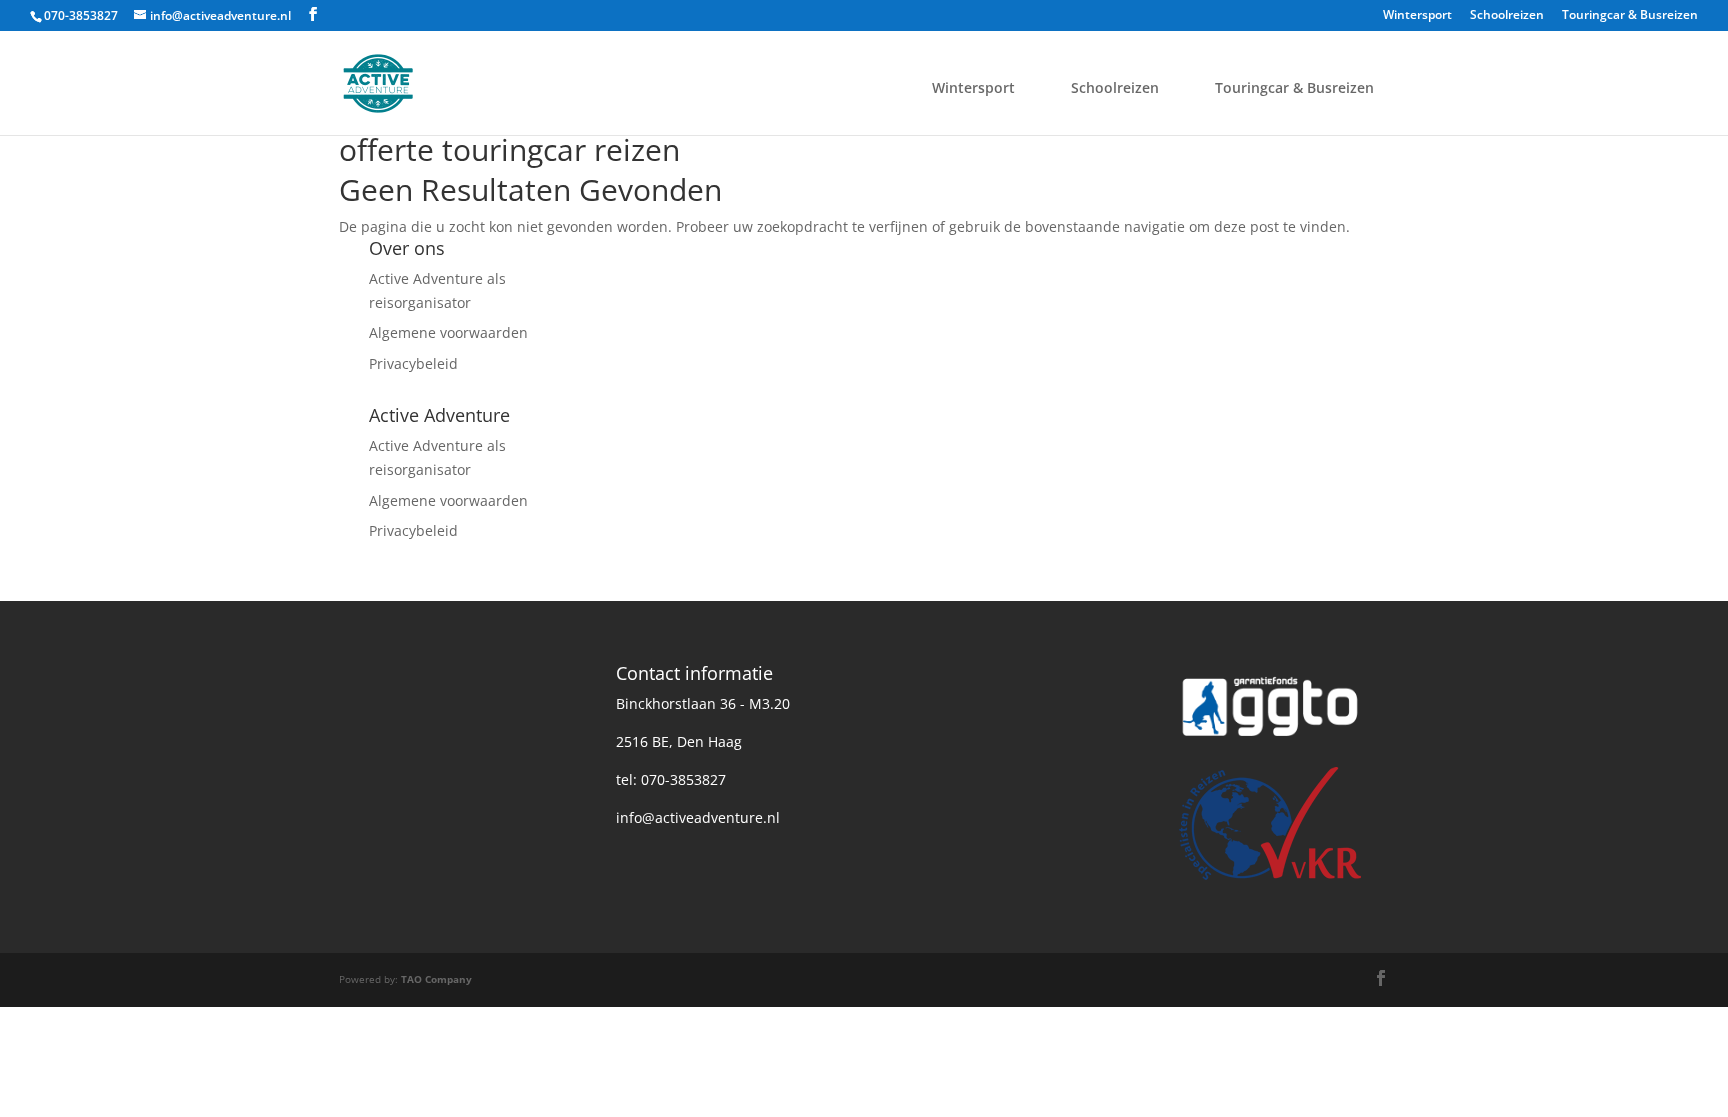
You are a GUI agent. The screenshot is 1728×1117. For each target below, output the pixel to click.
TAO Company (436, 979)
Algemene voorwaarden (448, 332)
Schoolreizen (1507, 16)
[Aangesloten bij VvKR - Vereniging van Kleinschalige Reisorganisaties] (1270, 882)
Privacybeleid (413, 363)
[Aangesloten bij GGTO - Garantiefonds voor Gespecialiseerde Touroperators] (1270, 745)
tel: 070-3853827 (671, 779)
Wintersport (1417, 16)
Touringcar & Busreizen (1630, 16)
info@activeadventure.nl (698, 817)
